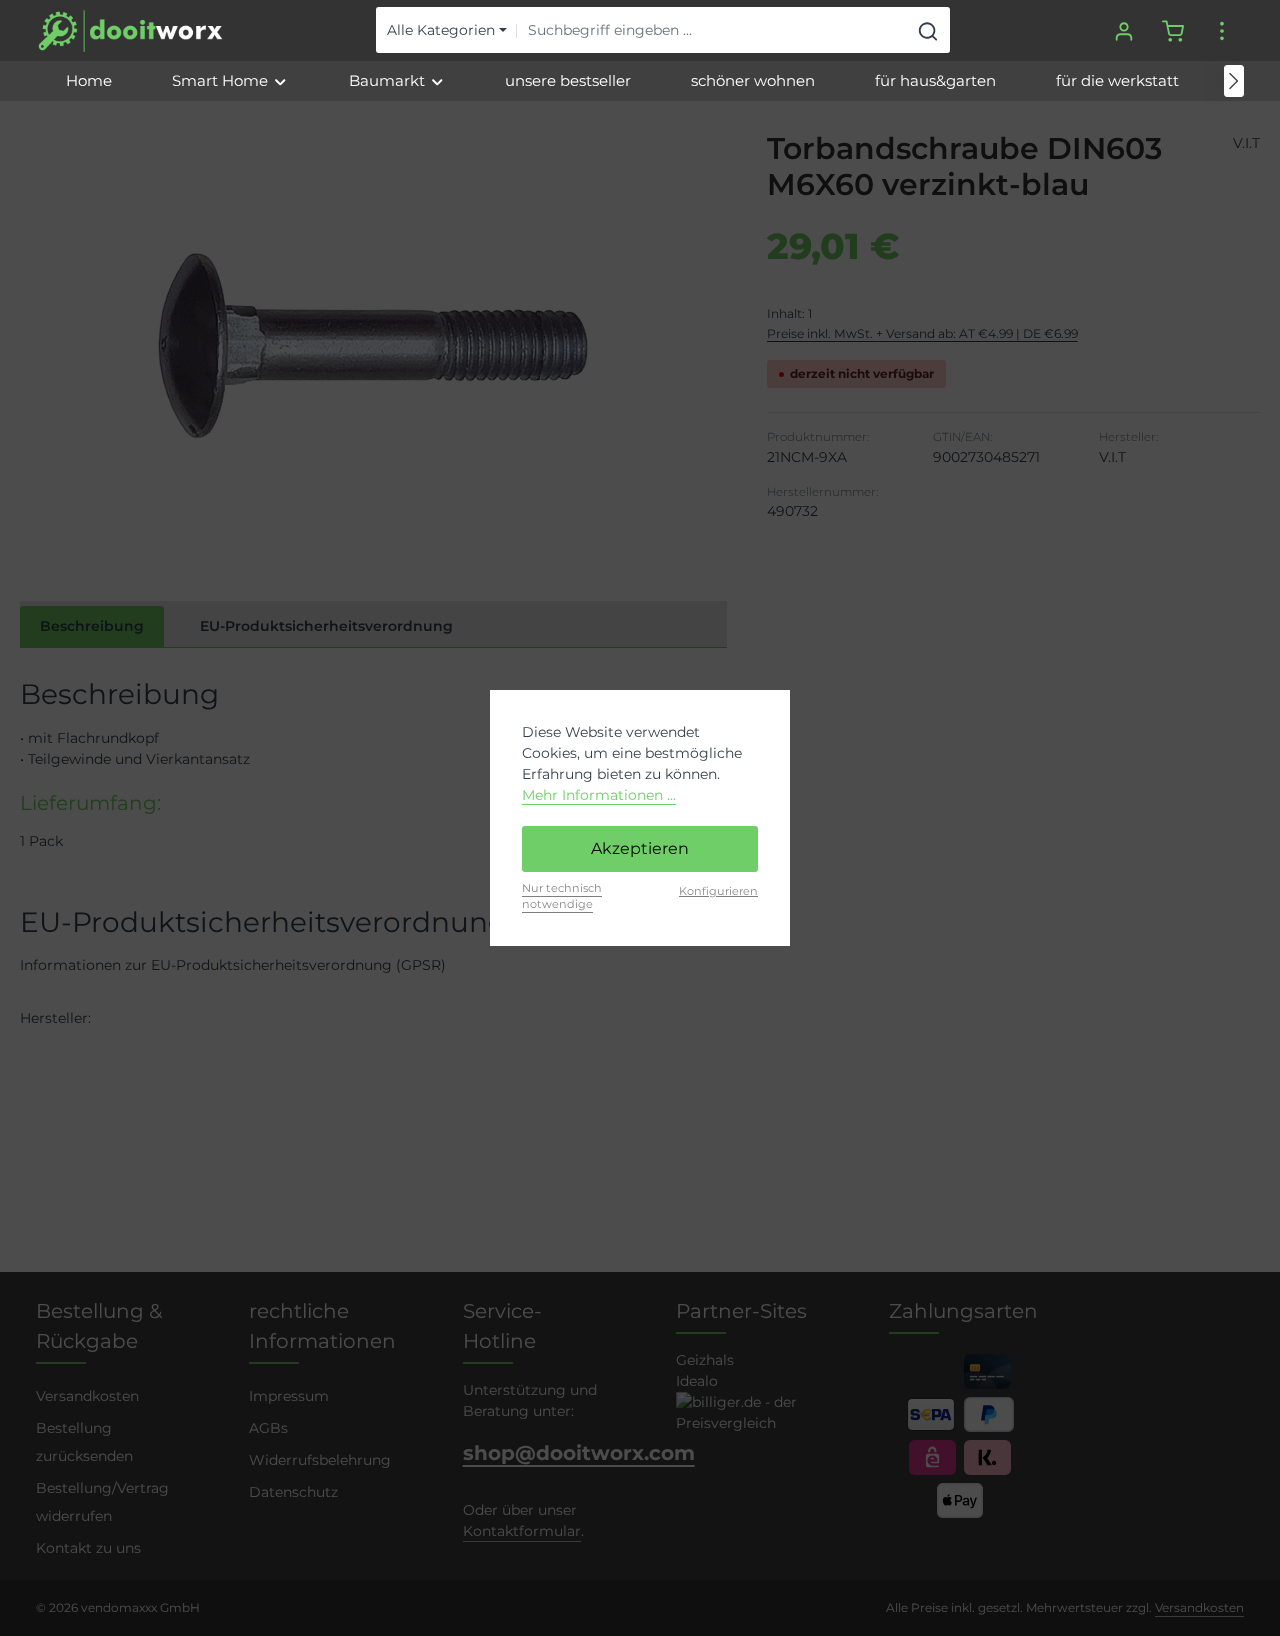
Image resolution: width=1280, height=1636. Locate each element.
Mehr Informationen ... (599, 795)
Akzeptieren (640, 848)
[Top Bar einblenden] (1221, 30)
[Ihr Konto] (1123, 30)
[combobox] (712, 31)
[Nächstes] (1234, 81)
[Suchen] (928, 31)
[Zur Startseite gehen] (130, 31)
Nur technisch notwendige (562, 896)
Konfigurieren (718, 891)
